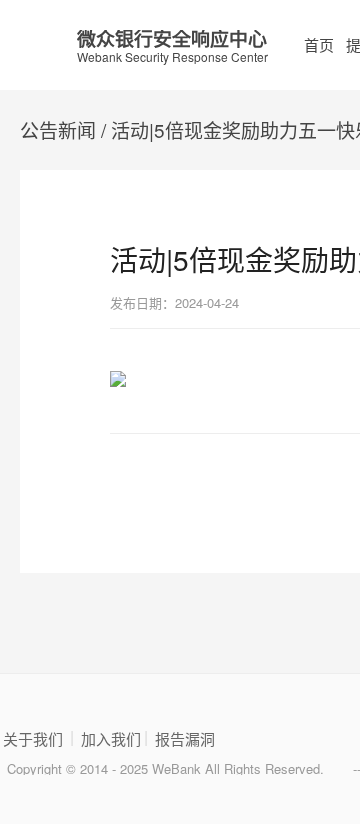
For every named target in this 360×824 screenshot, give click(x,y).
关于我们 (33, 739)
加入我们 (111, 739)
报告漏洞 (185, 739)
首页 (319, 44)
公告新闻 (58, 129)
